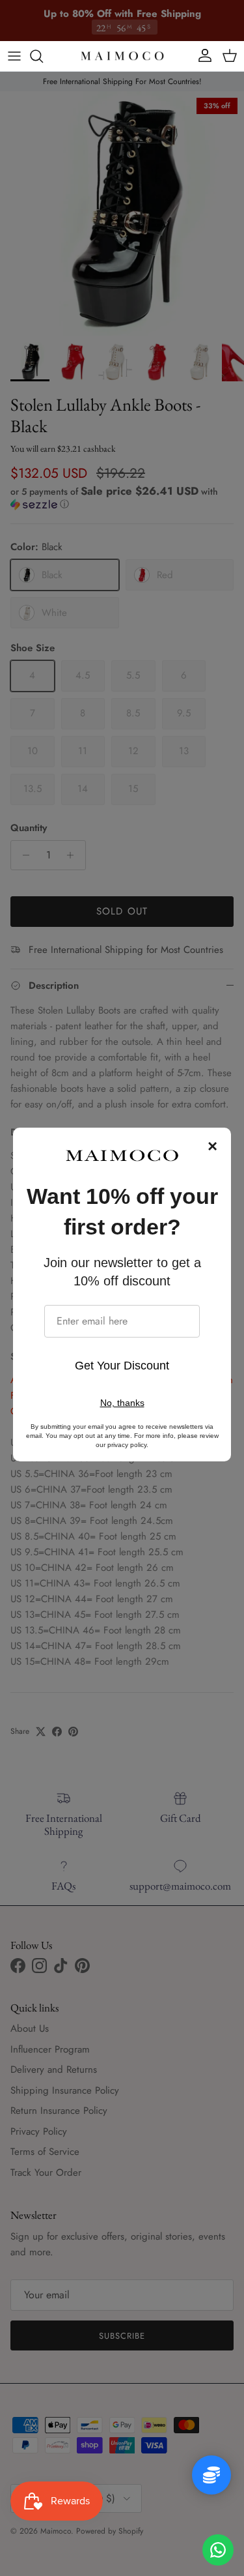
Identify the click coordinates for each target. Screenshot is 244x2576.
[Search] (43, 56)
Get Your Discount (122, 1366)
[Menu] (14, 56)
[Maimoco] (122, 56)
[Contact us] (218, 2550)
